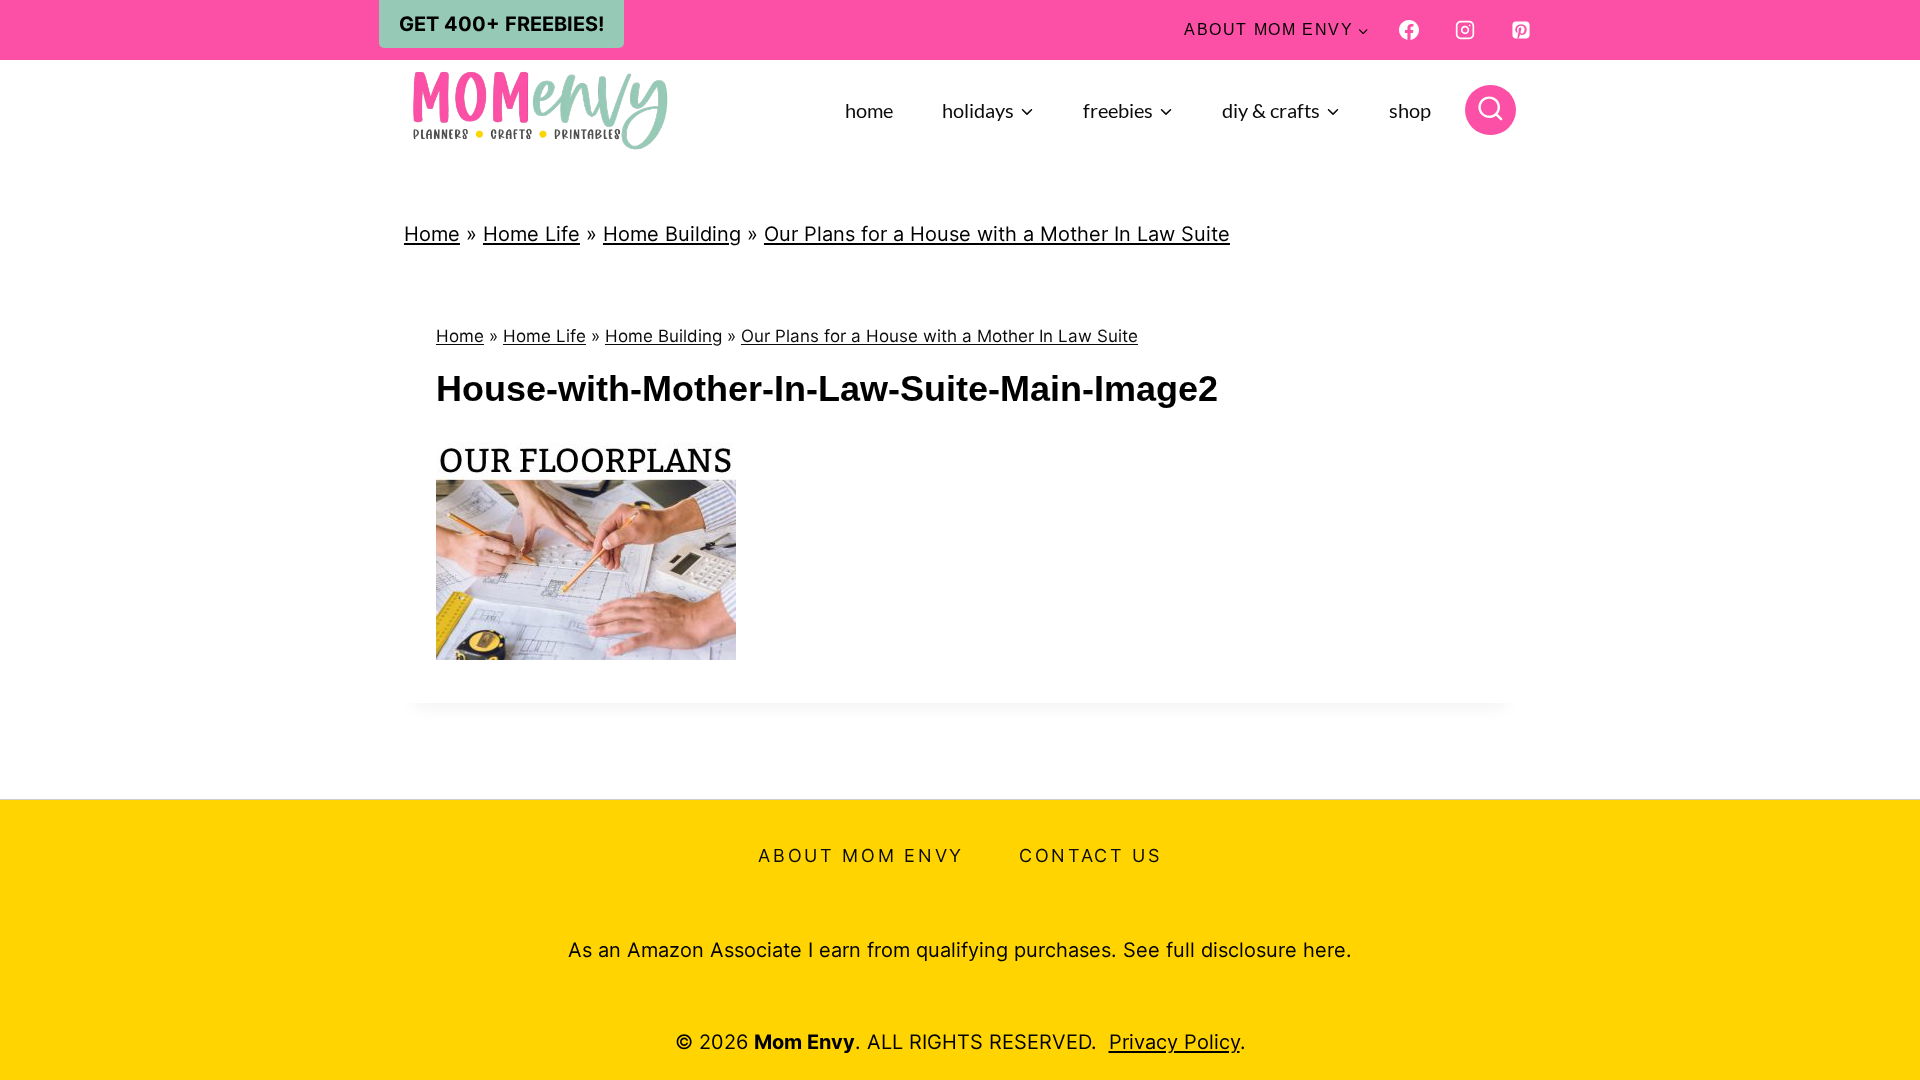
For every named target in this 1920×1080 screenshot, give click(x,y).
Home (869, 110)
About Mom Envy (861, 855)
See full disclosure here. (1237, 950)
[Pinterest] (1521, 30)
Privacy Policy (1174, 1042)
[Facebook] (1409, 30)
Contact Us (1090, 855)
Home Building (672, 234)
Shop (1410, 110)
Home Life (531, 234)
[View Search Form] (1490, 110)
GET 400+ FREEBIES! (501, 24)
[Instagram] (1465, 30)
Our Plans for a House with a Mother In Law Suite (997, 234)
